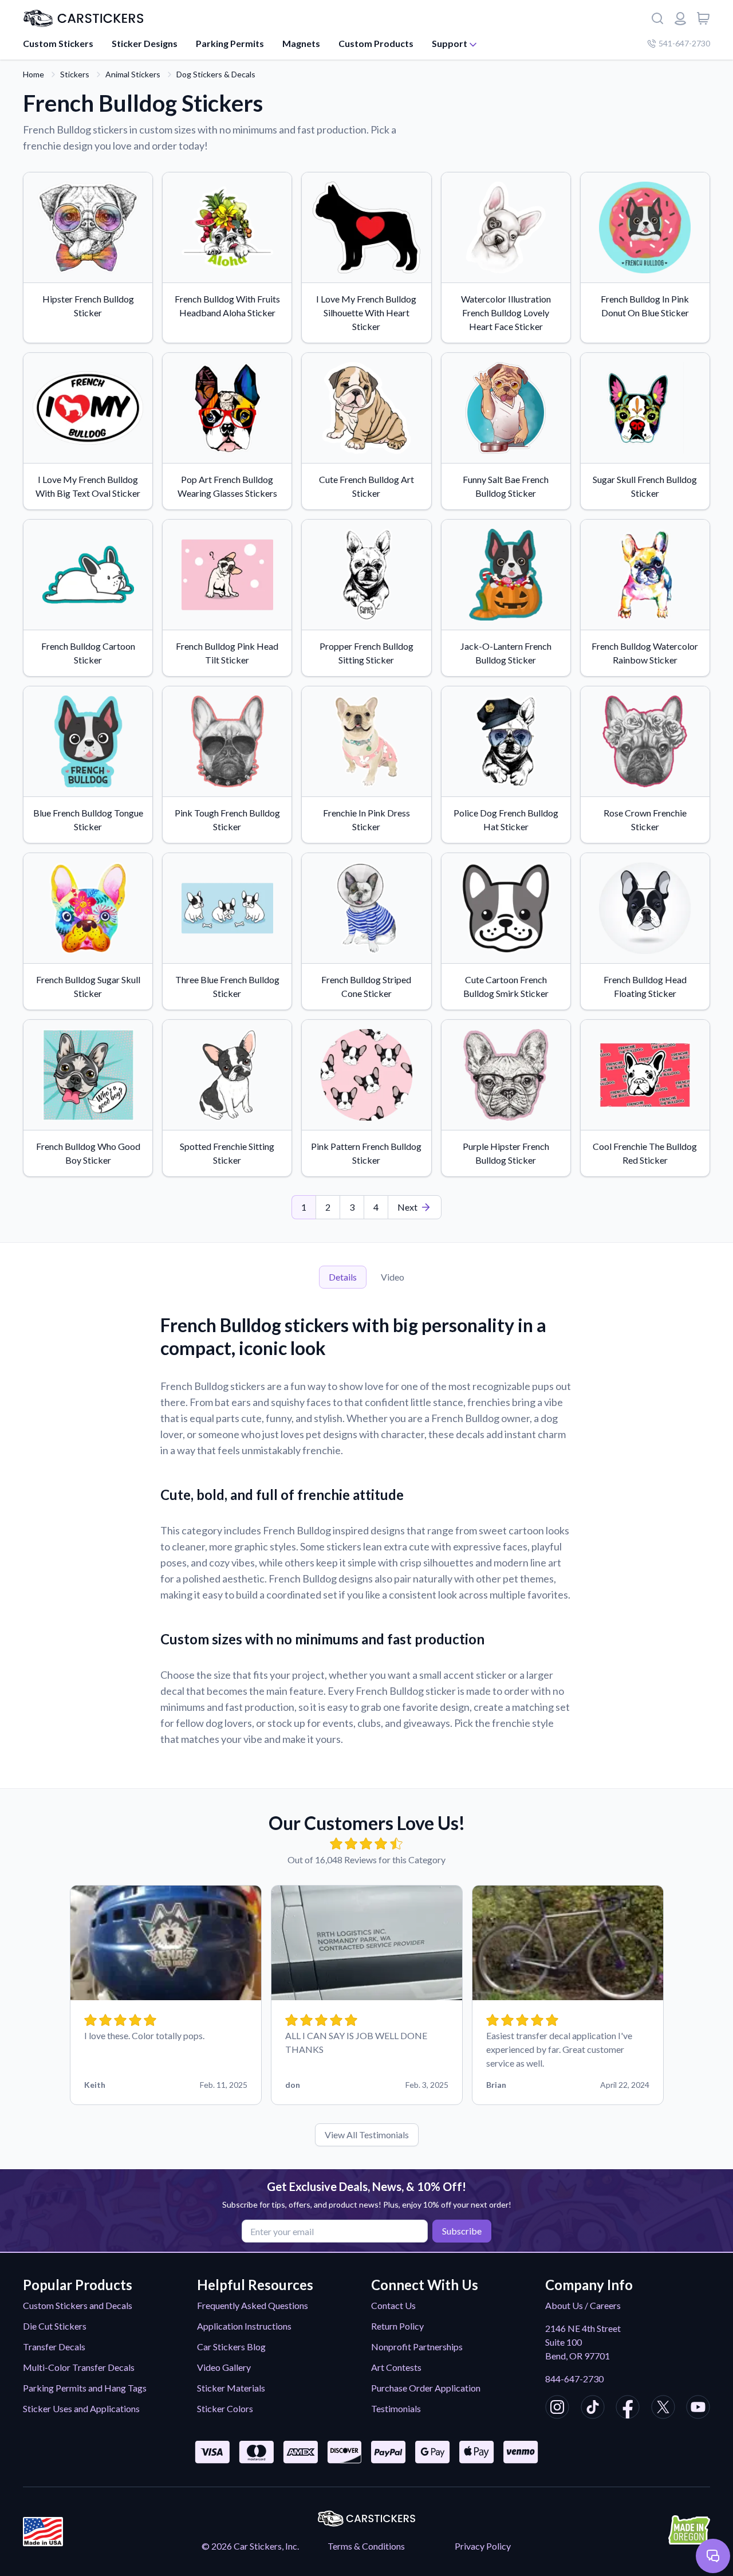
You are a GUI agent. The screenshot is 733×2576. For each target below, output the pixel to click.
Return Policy (397, 2326)
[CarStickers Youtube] (698, 2409)
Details (343, 1277)
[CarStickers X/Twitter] (663, 2409)
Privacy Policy (483, 2546)
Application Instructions (244, 2326)
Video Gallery (224, 2367)
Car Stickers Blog (231, 2347)
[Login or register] (680, 18)
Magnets (301, 43)
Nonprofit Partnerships (417, 2347)
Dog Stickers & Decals (216, 74)
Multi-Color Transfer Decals (79, 2367)
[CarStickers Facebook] (628, 2409)
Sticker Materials (231, 2388)
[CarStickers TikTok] (593, 2409)
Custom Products (376, 43)
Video (393, 1277)
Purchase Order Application (426, 2388)
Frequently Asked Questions (253, 2305)
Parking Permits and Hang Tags (85, 2388)
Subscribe (462, 2231)
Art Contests (396, 2367)
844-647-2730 (574, 2379)
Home (34, 74)
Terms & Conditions (366, 2546)
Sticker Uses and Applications (81, 2408)
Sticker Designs (145, 43)
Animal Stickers (133, 74)
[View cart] (703, 18)
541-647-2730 (684, 43)
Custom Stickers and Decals (78, 2305)
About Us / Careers (583, 2305)
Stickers (75, 74)
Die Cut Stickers (55, 2326)
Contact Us (393, 2305)
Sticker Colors (225, 2408)
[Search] (657, 18)
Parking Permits (230, 43)
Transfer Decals (54, 2347)
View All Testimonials (367, 2135)
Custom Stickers (58, 43)
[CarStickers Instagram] (557, 2409)
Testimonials (396, 2408)
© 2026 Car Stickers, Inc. (250, 2546)
